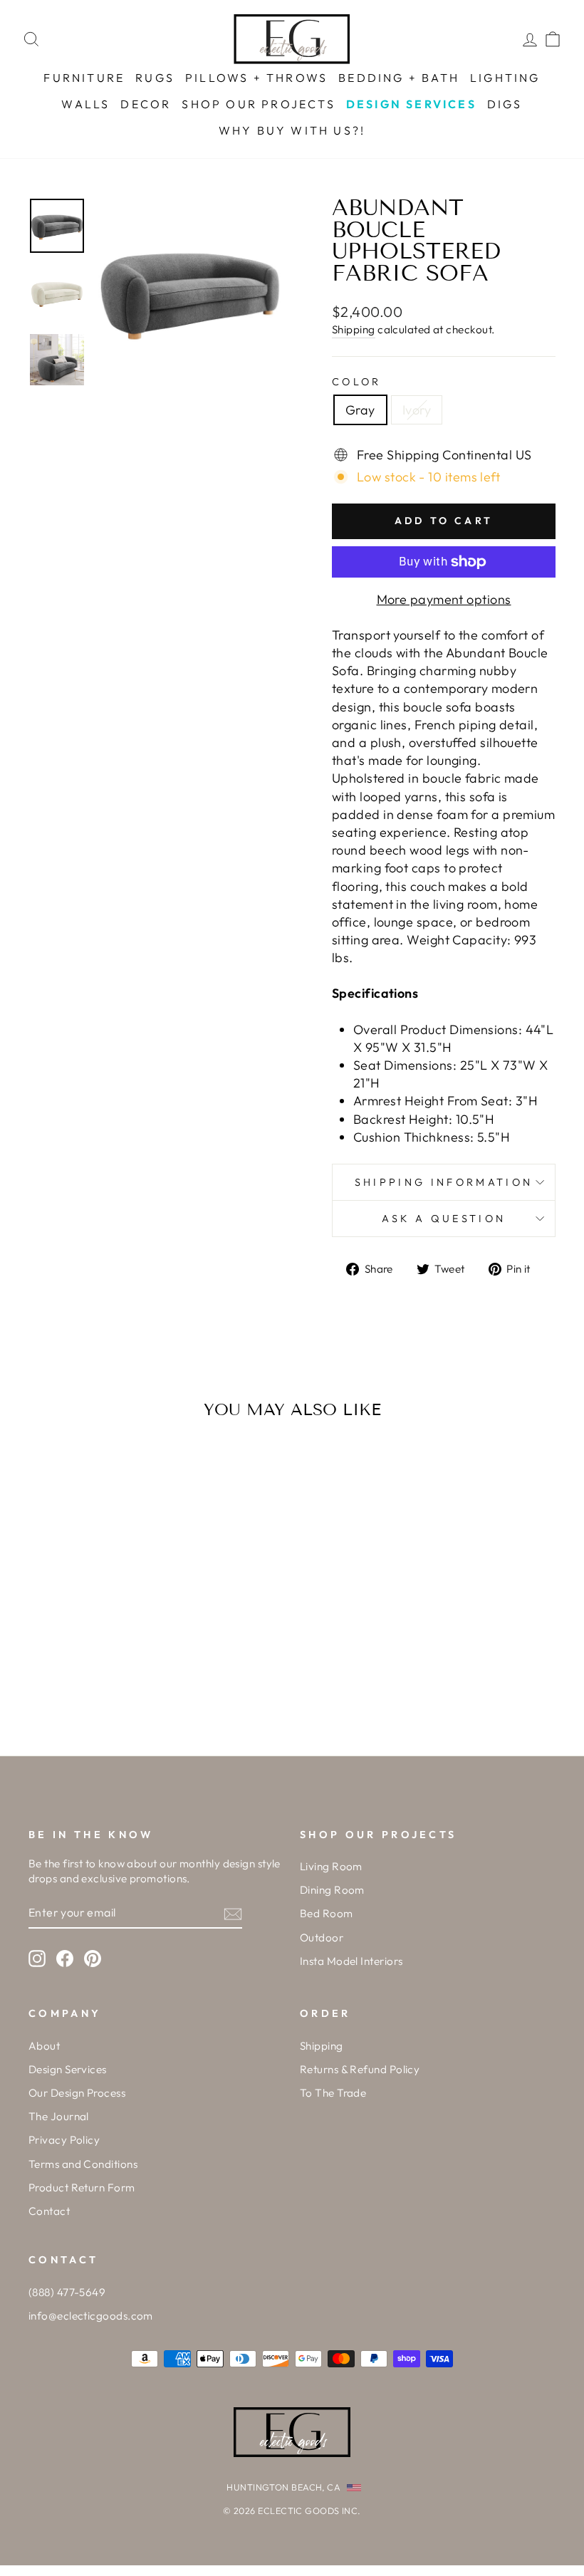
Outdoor (322, 1938)
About (44, 2046)
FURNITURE (84, 78)
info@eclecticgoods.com (91, 2316)
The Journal (59, 2116)
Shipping (354, 329)
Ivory (417, 410)
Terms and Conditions (83, 2164)
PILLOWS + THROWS (256, 78)
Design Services (68, 2069)
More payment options (444, 599)
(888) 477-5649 (67, 2292)
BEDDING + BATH (399, 78)
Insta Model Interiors (351, 1961)
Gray (360, 410)
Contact (49, 2211)
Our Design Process (77, 2093)
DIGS (505, 104)
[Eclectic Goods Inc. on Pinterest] (93, 1959)
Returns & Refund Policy (360, 2069)
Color (357, 382)
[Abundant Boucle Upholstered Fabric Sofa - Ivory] (98, 1671)
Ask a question (444, 1219)
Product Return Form (82, 2187)
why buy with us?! (292, 130)
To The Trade (333, 2093)
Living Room (331, 1866)
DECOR (146, 104)
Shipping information (444, 1182)
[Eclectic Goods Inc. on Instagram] (37, 1959)
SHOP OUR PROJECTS (258, 104)
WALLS (85, 104)
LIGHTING (505, 78)
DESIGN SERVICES (411, 104)
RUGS (155, 78)
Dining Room (332, 1890)
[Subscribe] (233, 1913)
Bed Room (327, 1913)
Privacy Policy (64, 2140)
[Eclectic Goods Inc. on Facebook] (65, 1959)
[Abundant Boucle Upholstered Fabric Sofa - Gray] (79, 1671)
